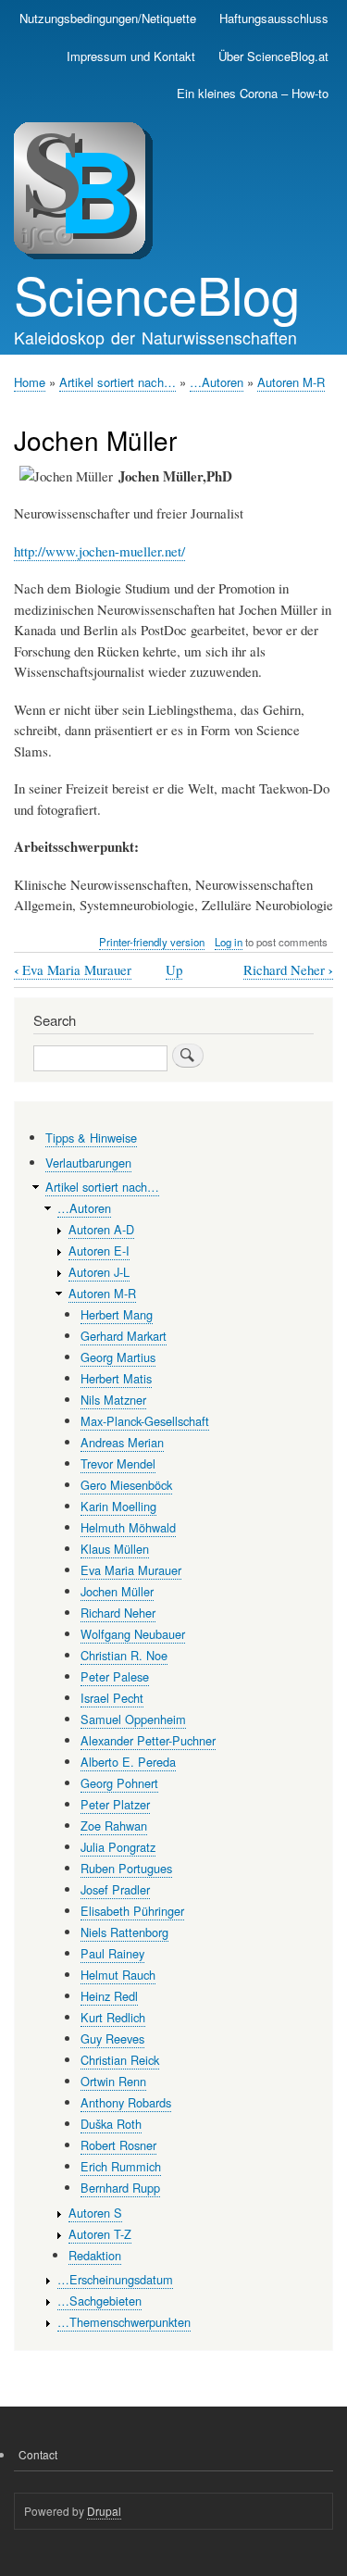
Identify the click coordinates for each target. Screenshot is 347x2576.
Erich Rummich (121, 2166)
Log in (229, 942)
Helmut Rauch (118, 1975)
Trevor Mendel (118, 1463)
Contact (38, 2454)
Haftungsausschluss (274, 18)
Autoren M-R (291, 382)
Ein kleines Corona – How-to (253, 93)
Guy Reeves (112, 2038)
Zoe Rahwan (114, 1826)
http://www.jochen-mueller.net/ (99, 551)
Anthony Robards (126, 2102)
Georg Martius (118, 1357)
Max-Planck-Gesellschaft (145, 1421)
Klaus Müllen (115, 1549)
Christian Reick (120, 2060)
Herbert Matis (116, 1378)
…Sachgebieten (99, 2301)
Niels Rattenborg (124, 1932)
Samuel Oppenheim (133, 1719)
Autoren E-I (99, 1250)
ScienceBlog (157, 294)
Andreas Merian (122, 1442)
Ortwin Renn (113, 2081)
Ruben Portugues (126, 1868)
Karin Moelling (118, 1506)
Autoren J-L (99, 1272)
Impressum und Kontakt (131, 56)
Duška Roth (111, 2124)
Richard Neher (288, 970)
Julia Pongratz (118, 1847)
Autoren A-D (101, 1229)
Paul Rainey (112, 1953)
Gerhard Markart (124, 1336)
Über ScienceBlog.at (273, 56)
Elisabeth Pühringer (132, 1911)
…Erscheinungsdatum (115, 2279)
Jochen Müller (117, 1591)
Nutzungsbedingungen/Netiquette (108, 18)
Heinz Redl (109, 1996)
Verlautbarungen (88, 1163)
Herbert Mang (117, 1314)
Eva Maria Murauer (73, 970)
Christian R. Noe (124, 1655)
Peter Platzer (115, 1804)
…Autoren (217, 382)
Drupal (104, 2511)
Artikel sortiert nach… (118, 382)
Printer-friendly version (152, 942)
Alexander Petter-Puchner (148, 1740)
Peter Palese (115, 1676)
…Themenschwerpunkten (124, 2322)
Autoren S (95, 2213)
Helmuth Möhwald (128, 1527)
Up (174, 969)
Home (30, 382)
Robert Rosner (118, 2145)
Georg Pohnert (119, 1783)
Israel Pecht (112, 1698)
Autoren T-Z (100, 2234)
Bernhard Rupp (120, 2188)
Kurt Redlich (113, 2017)
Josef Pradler (115, 1889)
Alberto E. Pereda (128, 1762)
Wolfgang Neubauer (133, 1634)
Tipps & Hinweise (91, 1138)
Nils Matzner (113, 1400)
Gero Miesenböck (126, 1485)
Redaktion (95, 2255)
